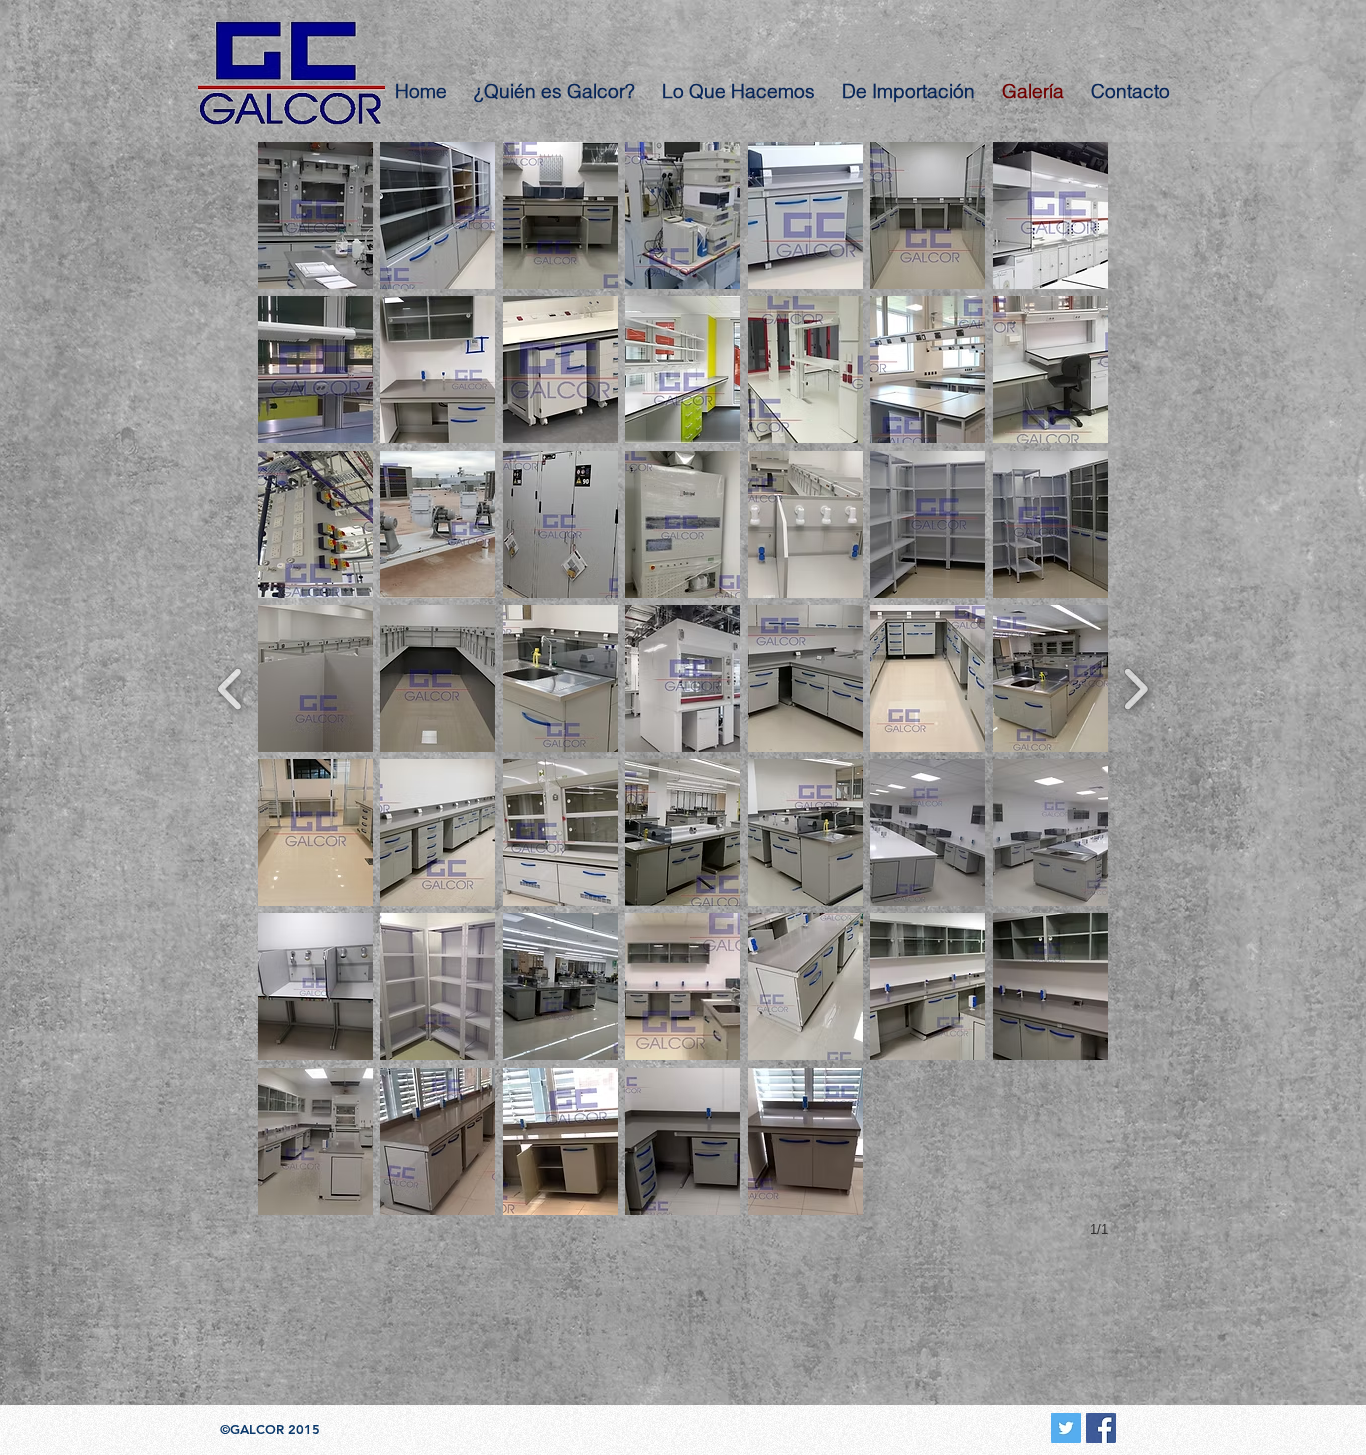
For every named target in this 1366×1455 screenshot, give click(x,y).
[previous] (230, 686)
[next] (1135, 686)
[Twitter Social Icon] (1066, 1428)
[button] (315, 215)
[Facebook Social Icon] (1101, 1428)
